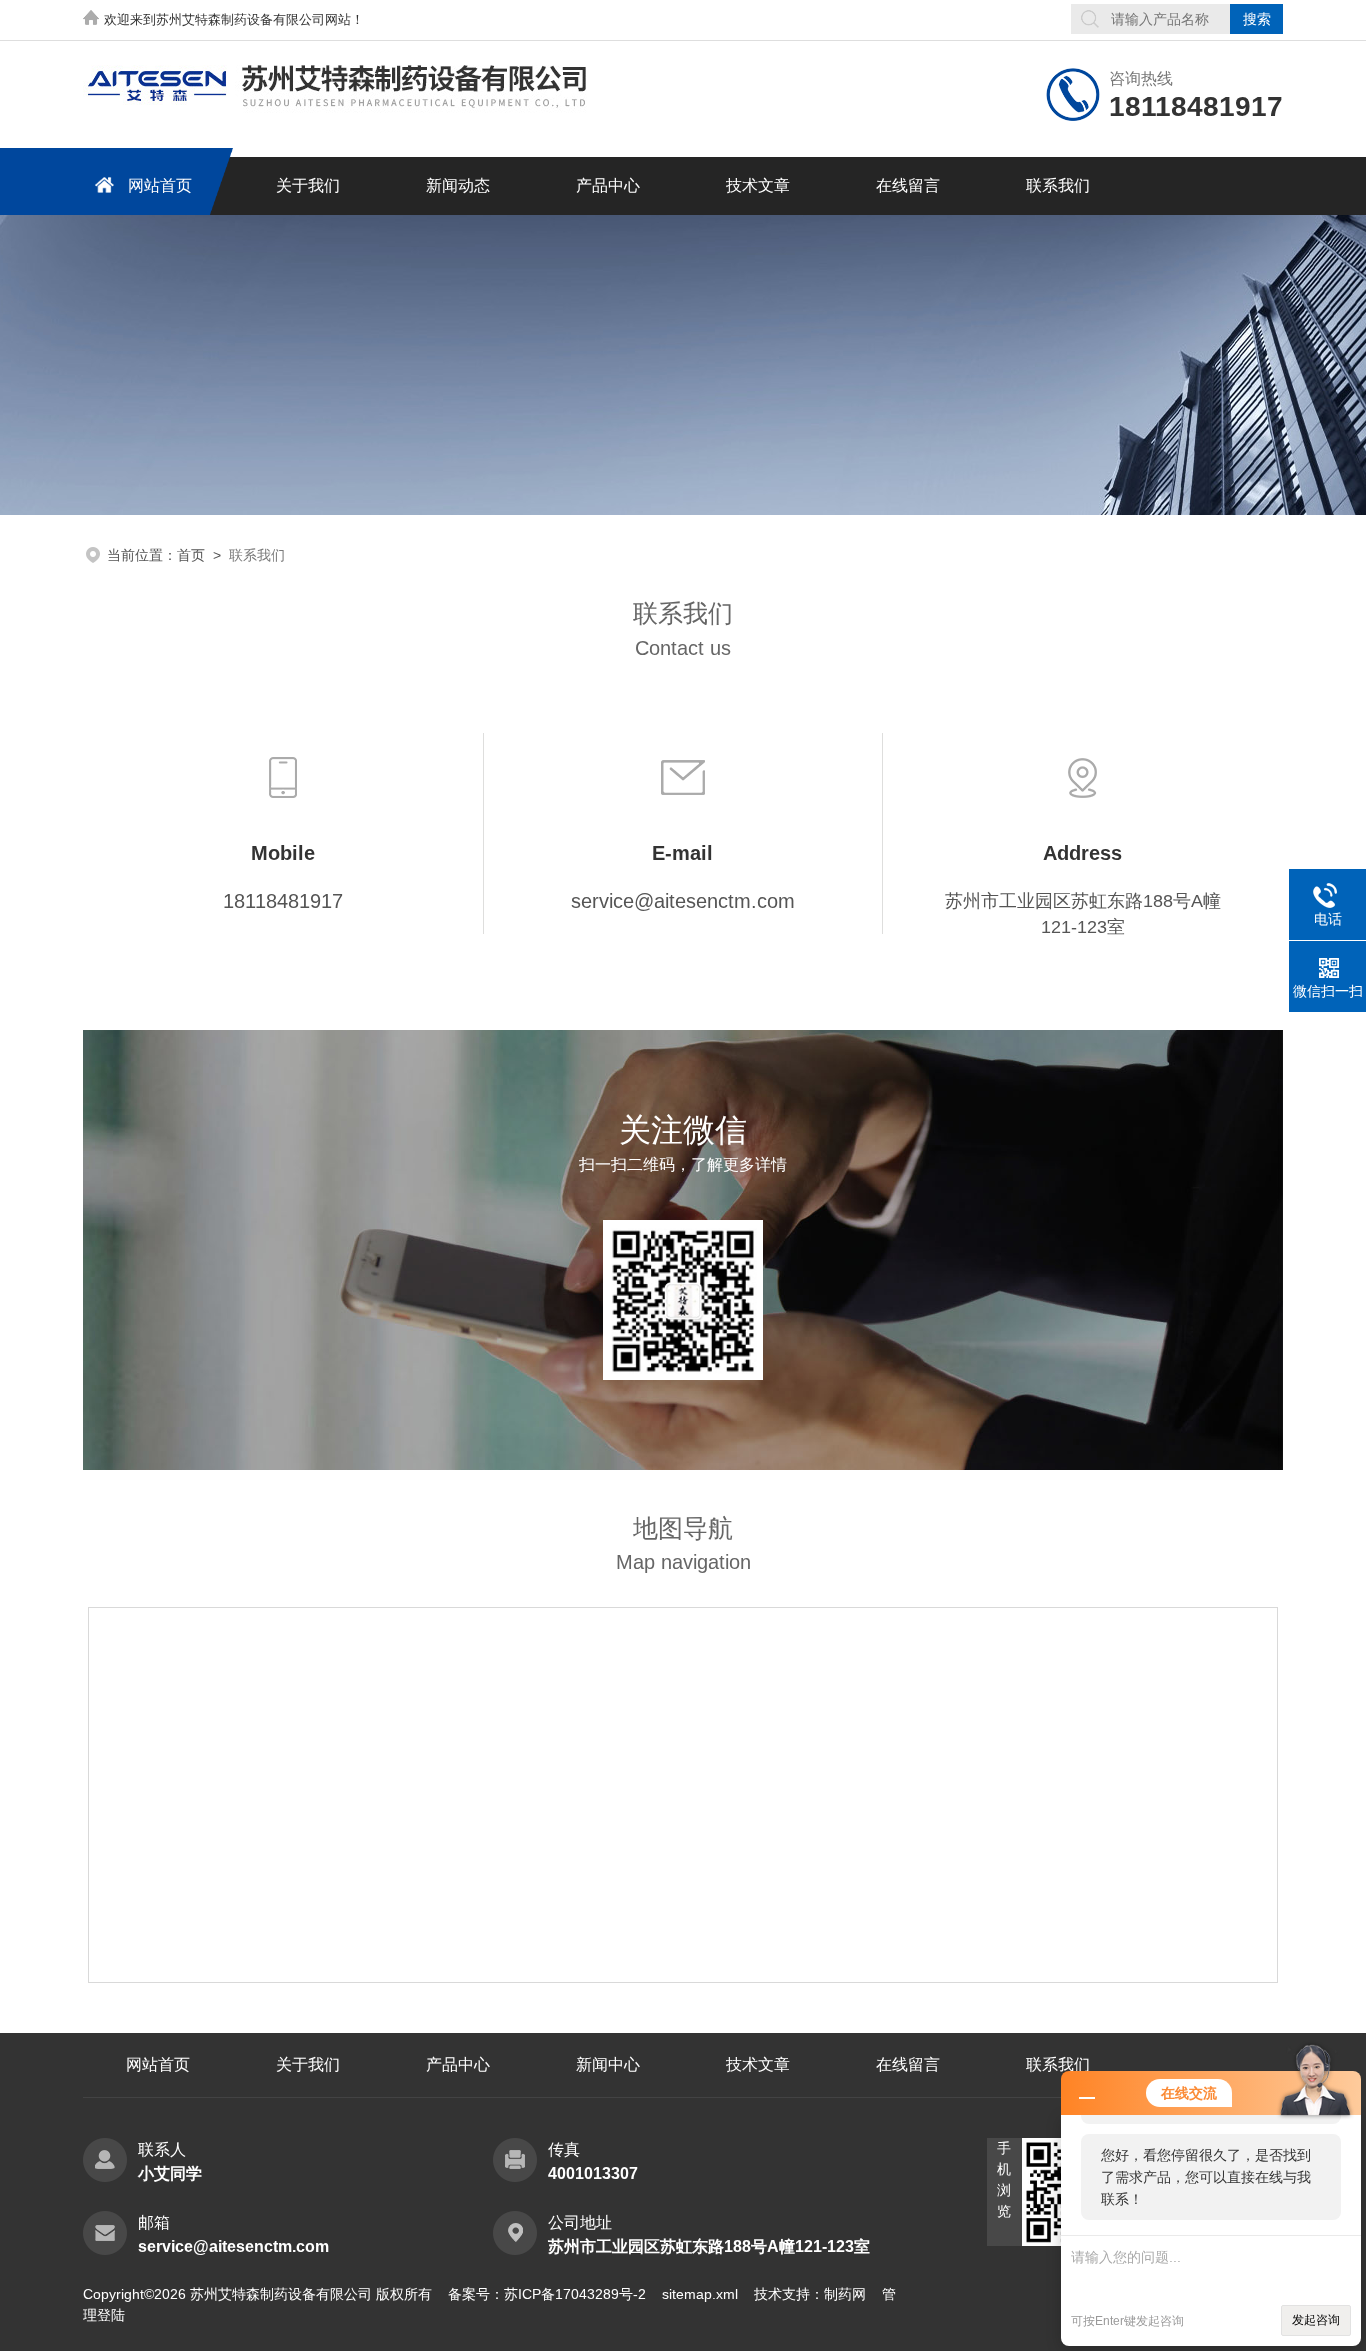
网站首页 (160, 185)
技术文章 (758, 185)
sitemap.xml (700, 2294)
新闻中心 (608, 2064)
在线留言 (908, 185)
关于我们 (308, 185)
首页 (191, 555)
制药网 (845, 2294)
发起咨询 (1316, 2320)
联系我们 (1058, 185)
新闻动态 (458, 185)
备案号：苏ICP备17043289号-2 (547, 2294)
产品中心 (608, 185)
